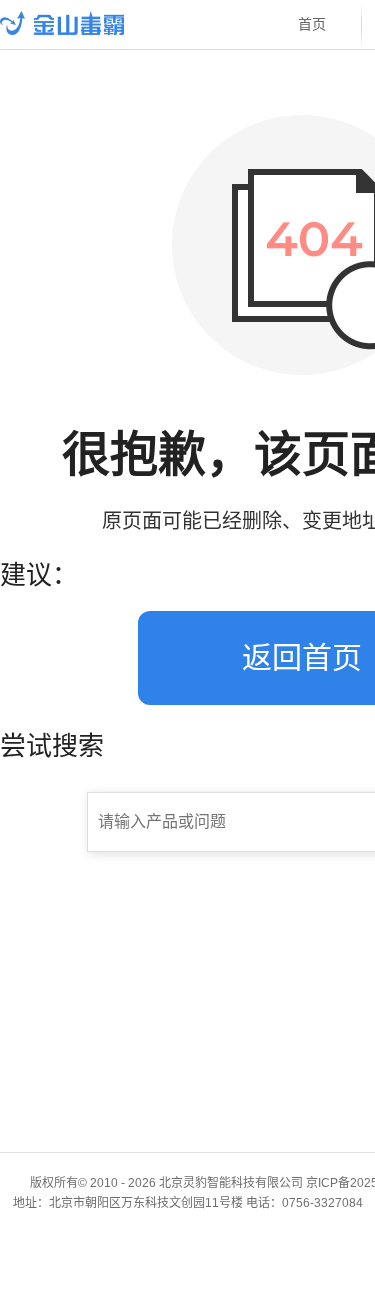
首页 (312, 24)
